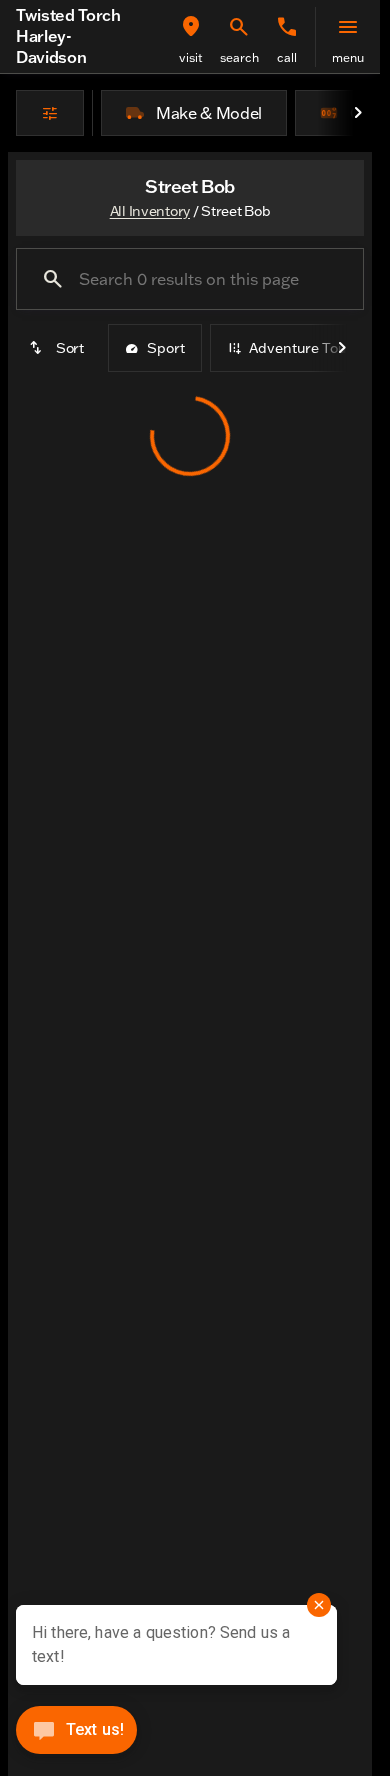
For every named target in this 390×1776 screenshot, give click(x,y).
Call (287, 57)
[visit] (191, 27)
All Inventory (150, 211)
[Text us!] (76, 1735)
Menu (348, 57)
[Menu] (348, 27)
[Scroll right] (358, 113)
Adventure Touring (311, 348)
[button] (191, 37)
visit (191, 57)
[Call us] (287, 27)
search (239, 57)
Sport (166, 348)
